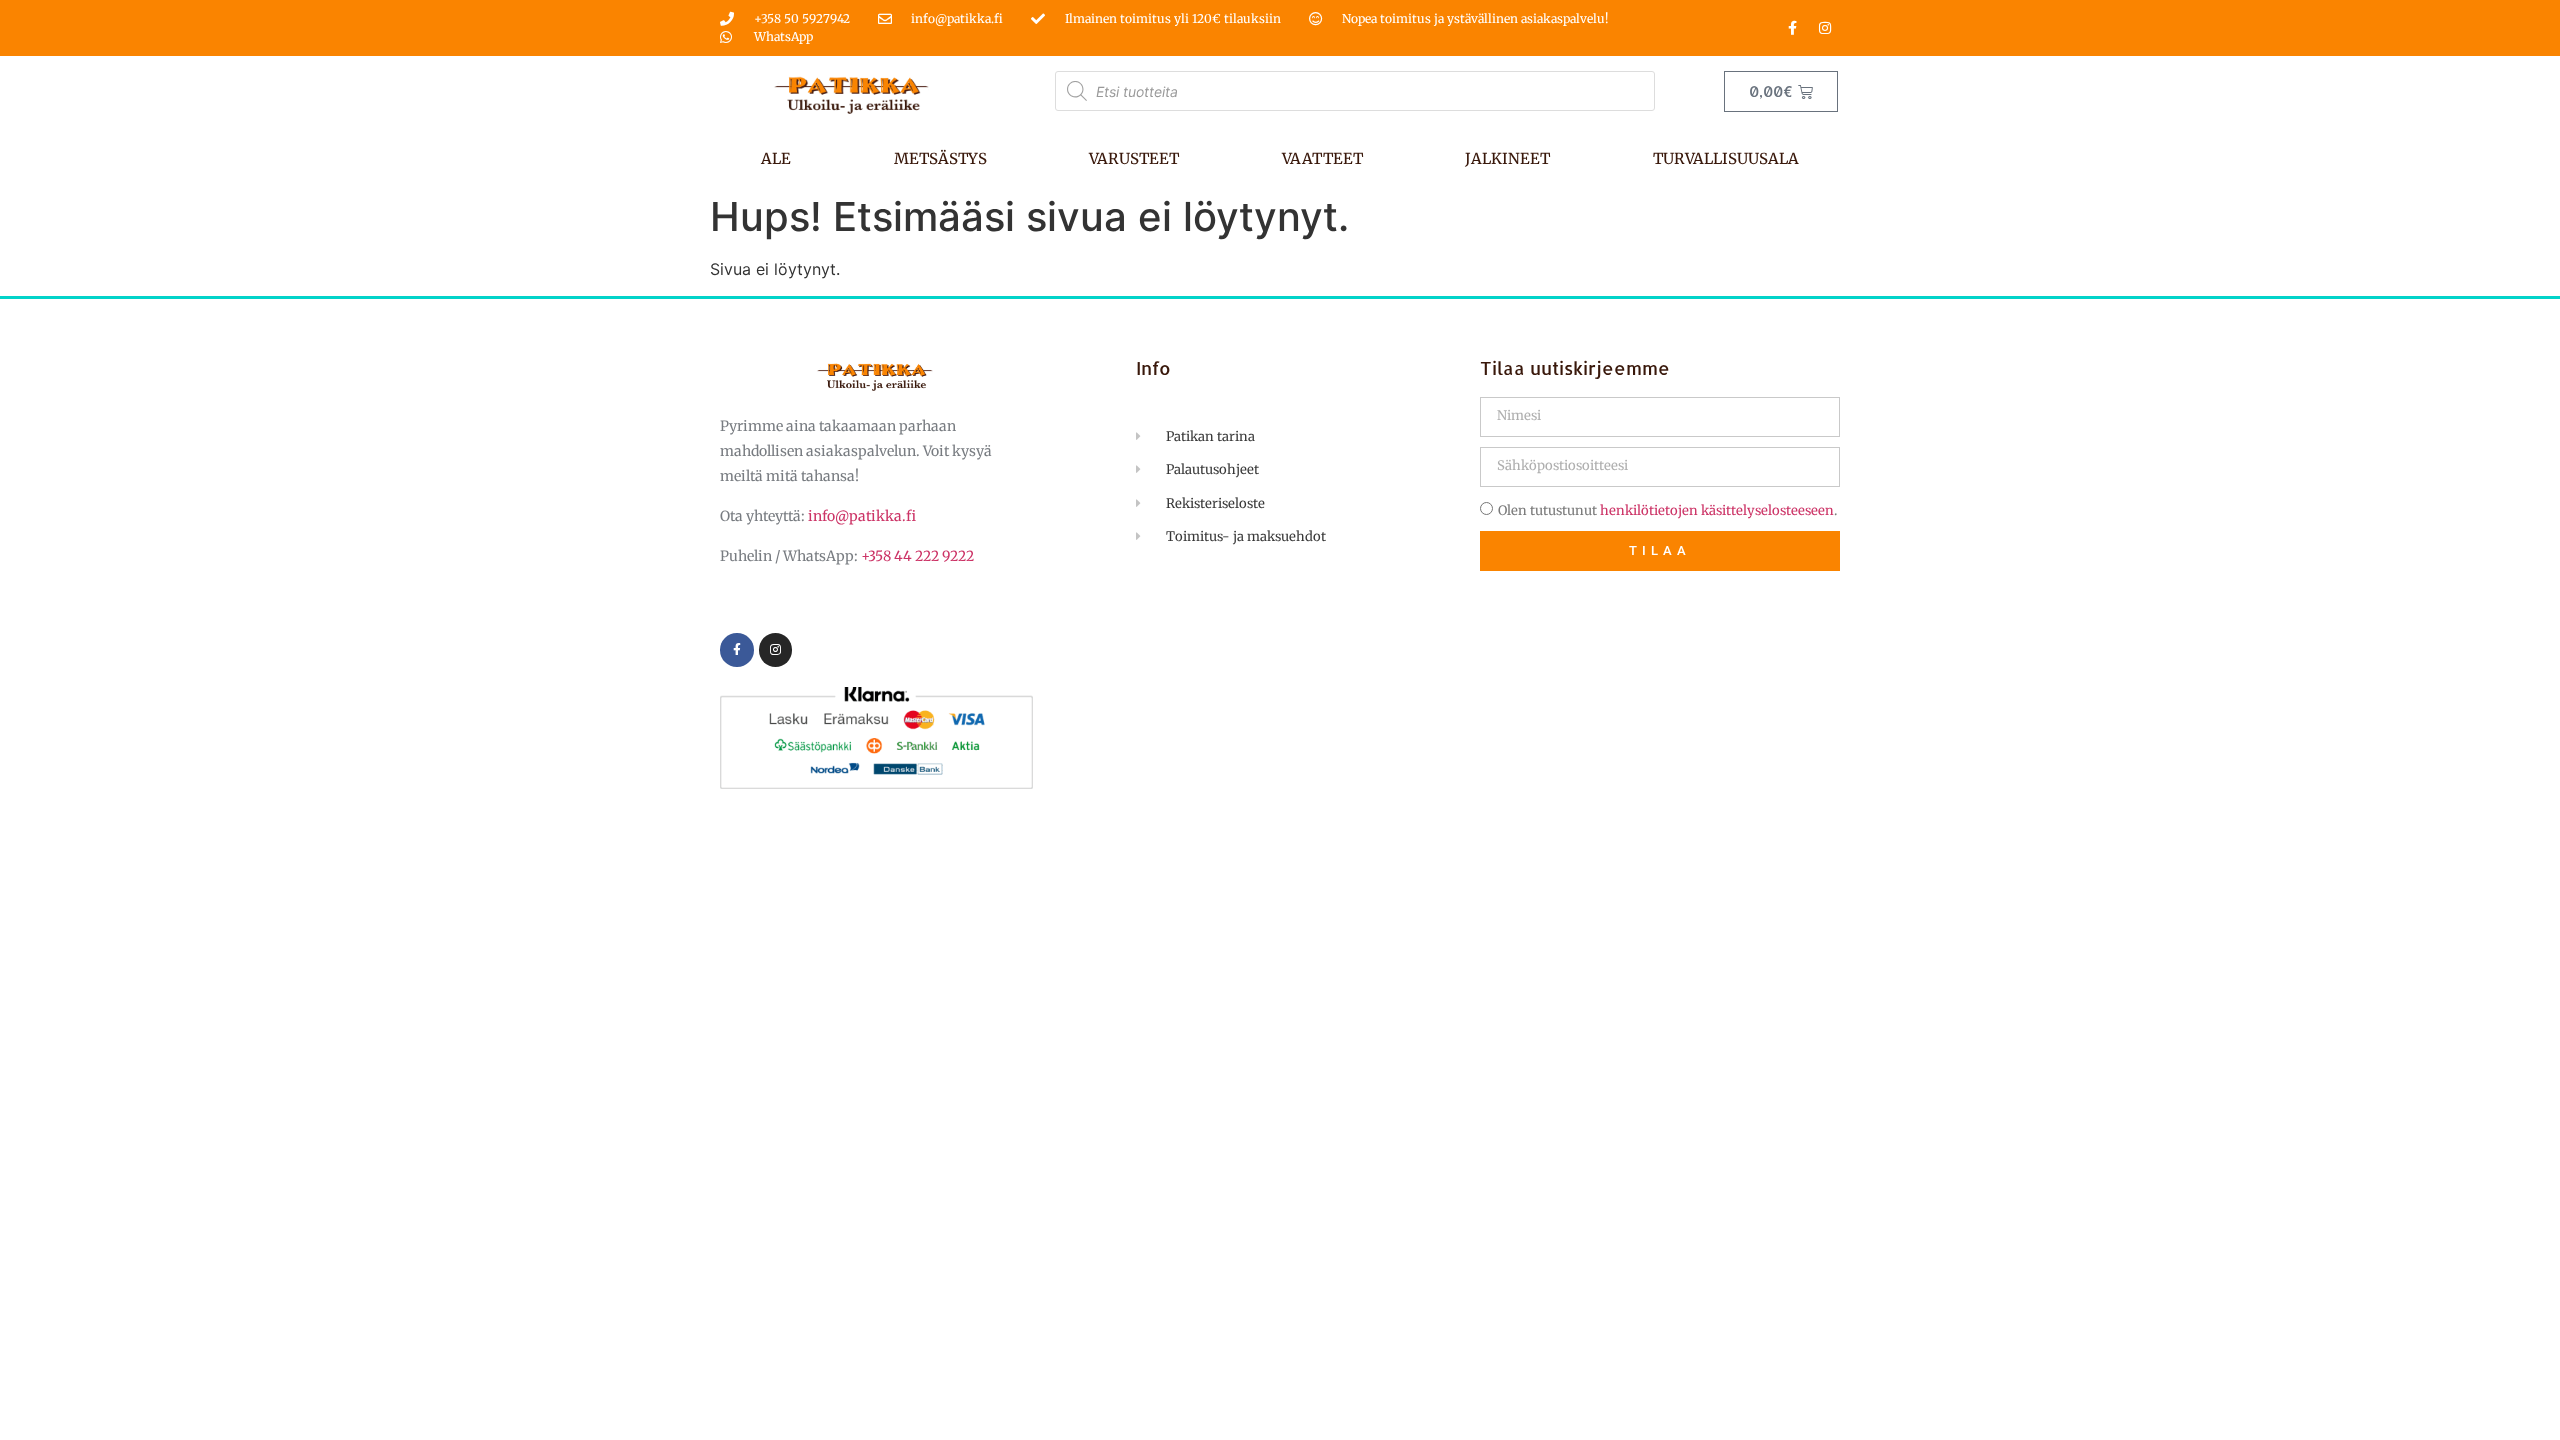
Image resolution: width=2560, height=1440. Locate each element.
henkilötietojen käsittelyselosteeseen (1717, 510)
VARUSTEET (1134, 158)
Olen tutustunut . (1667, 510)
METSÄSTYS (940, 158)
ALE (776, 158)
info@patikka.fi (862, 516)
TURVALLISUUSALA (1726, 158)
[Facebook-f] (1792, 28)
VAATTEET (1322, 158)
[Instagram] (1825, 28)
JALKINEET (1507, 158)
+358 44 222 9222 (917, 556)
